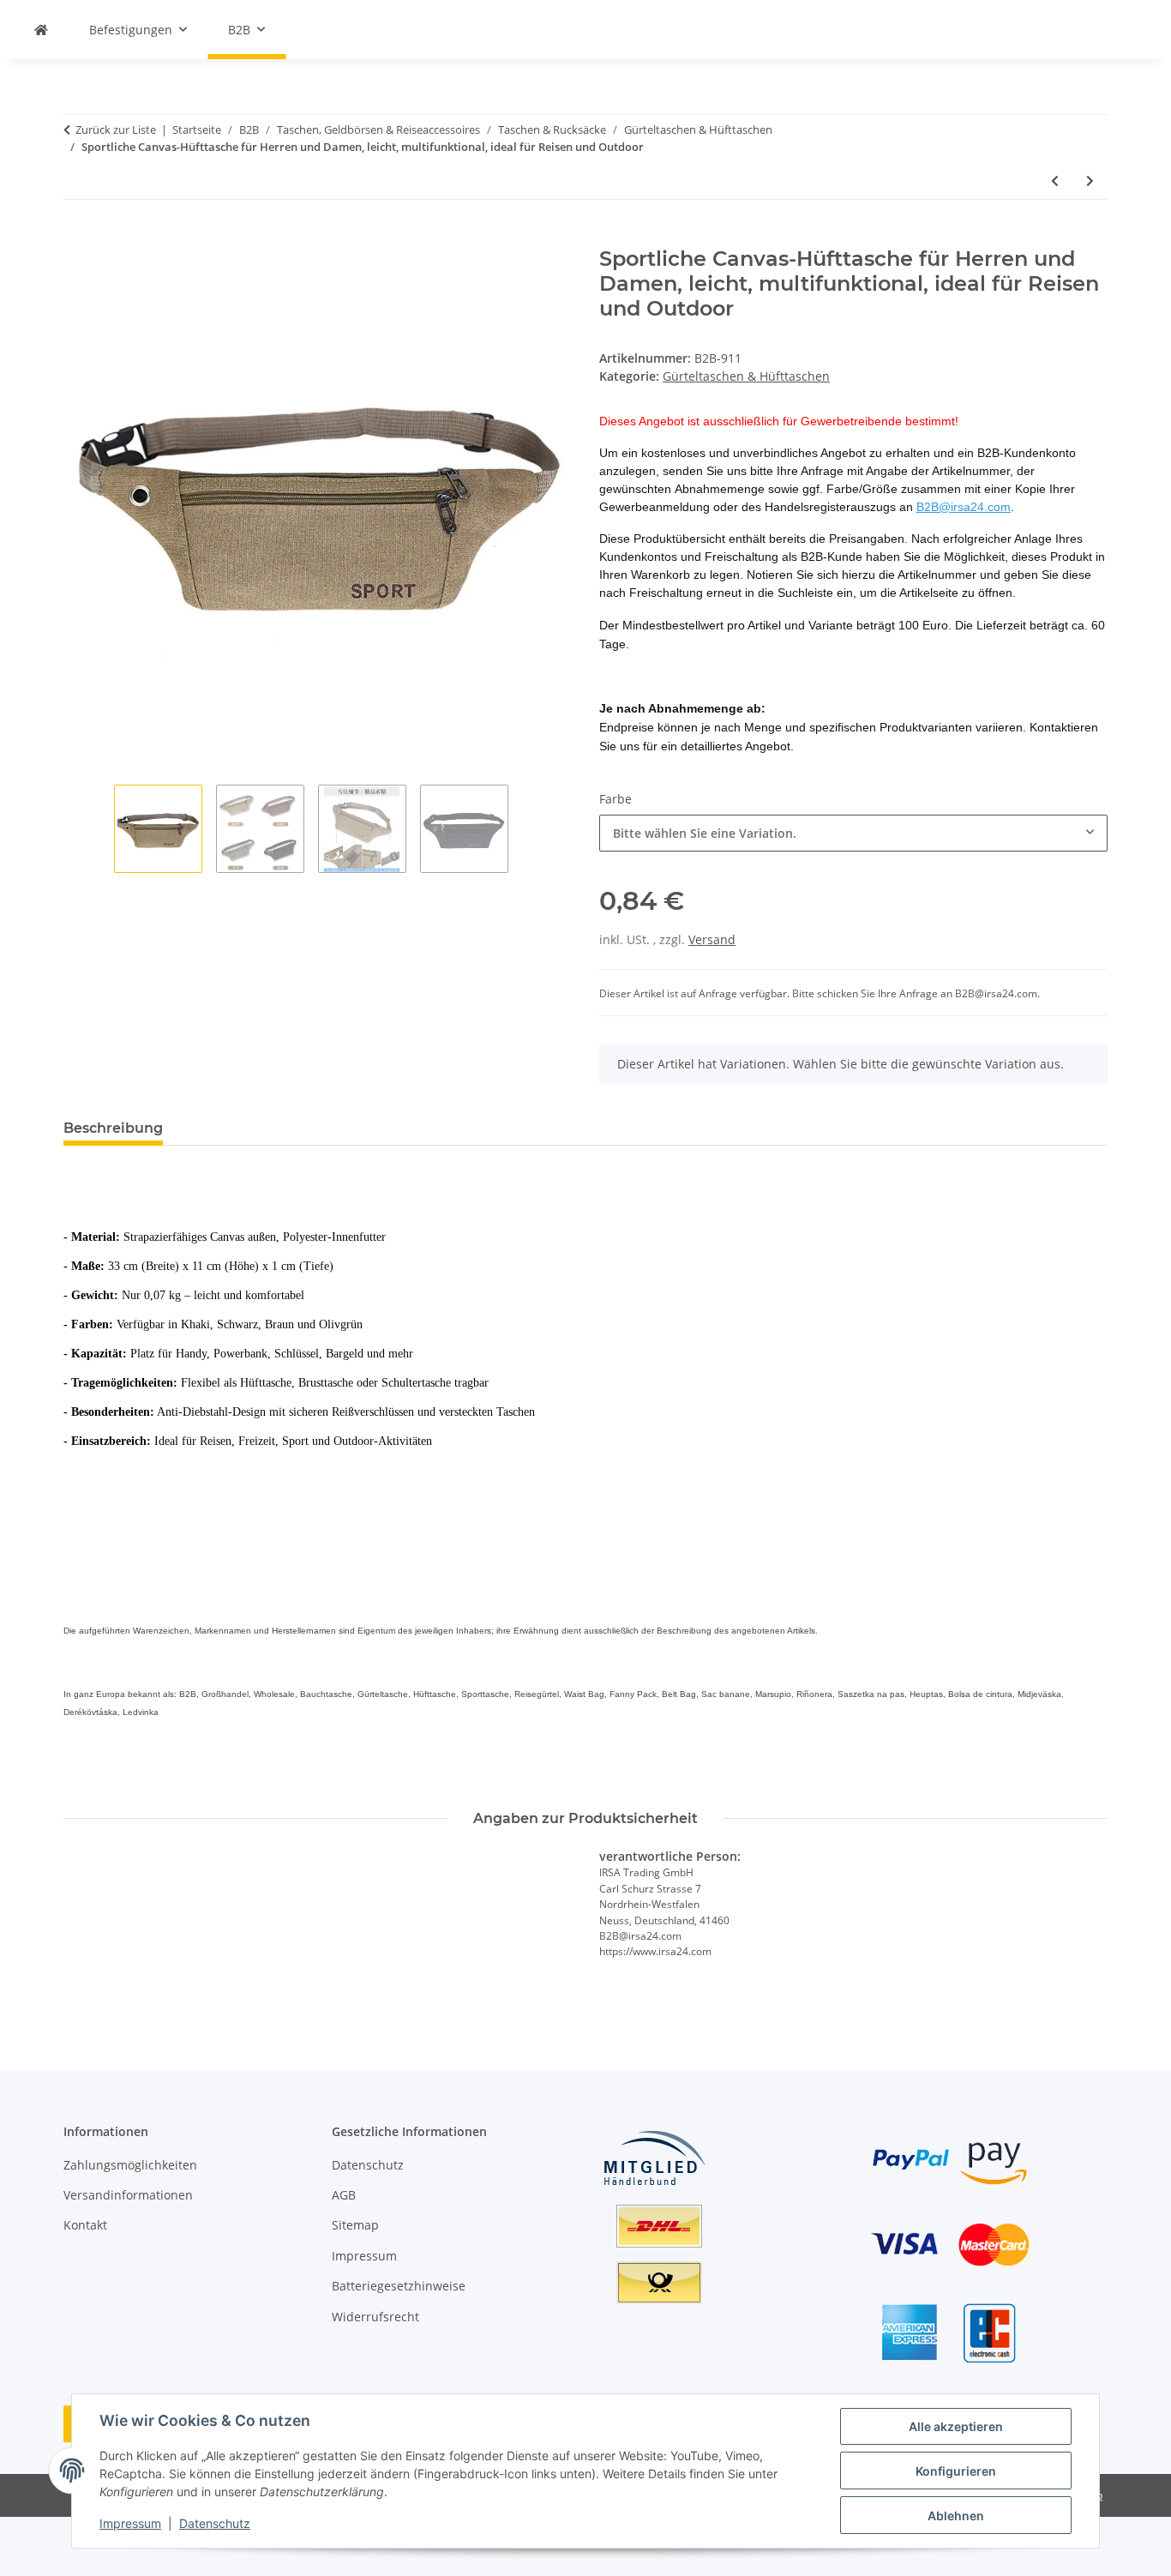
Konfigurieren (956, 2471)
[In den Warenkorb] (77, 238)
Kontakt (85, 2225)
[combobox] (853, 833)
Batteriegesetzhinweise (399, 2286)
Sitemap (355, 2225)
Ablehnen (956, 2516)
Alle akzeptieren (956, 2426)
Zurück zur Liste (116, 129)
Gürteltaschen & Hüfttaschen (746, 376)
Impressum (130, 2523)
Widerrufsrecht (375, 2317)
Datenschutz (215, 2523)
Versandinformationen (128, 2195)
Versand (712, 939)
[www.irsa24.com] (41, 30)
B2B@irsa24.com (964, 507)
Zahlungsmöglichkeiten (130, 2165)
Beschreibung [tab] (113, 1128)
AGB (344, 2195)
